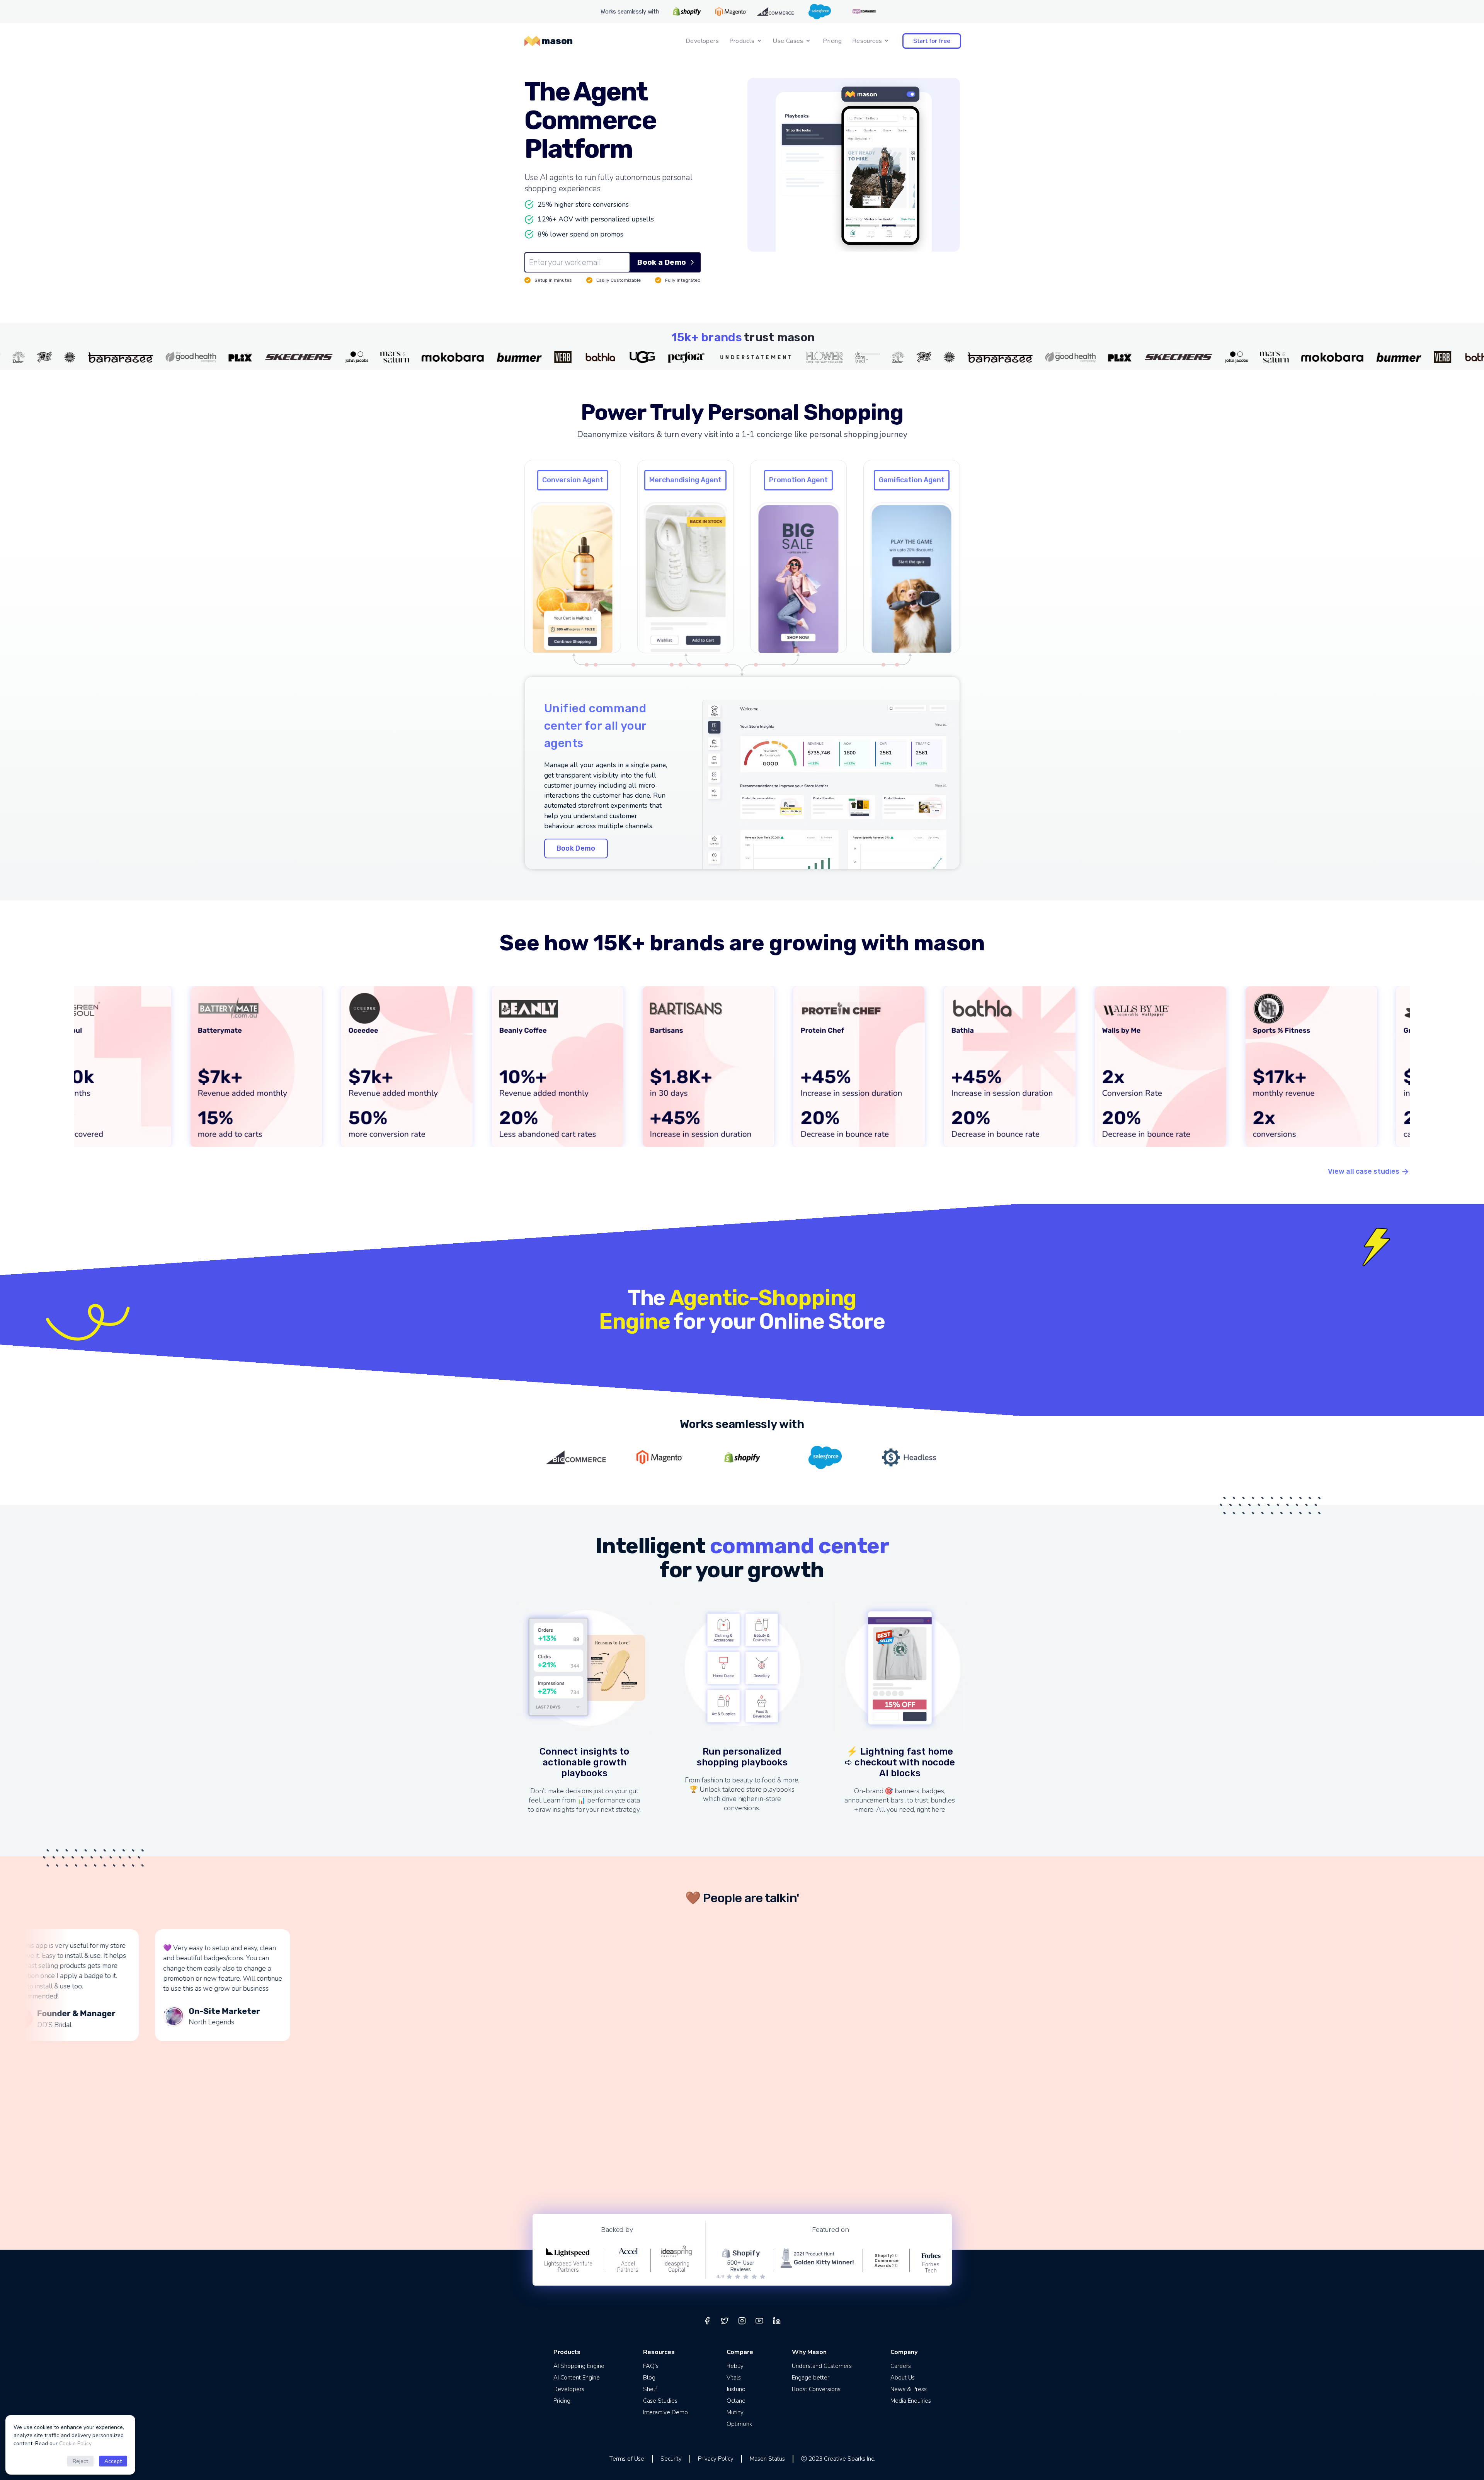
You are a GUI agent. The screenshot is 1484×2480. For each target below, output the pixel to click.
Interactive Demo (665, 2412)
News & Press (909, 2389)
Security (671, 2459)
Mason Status (767, 2459)
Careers (901, 2366)
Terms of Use (627, 2459)
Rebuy (735, 2366)
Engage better (811, 2378)
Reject (80, 2461)
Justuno (736, 2389)
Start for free (932, 41)
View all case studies (1364, 1171)
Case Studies (660, 2401)
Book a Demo (662, 262)
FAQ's (651, 2366)
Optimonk (739, 2424)
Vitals (734, 2378)
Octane (736, 2401)
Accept (113, 2461)
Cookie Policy (75, 2443)
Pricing (832, 41)
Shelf (650, 2389)
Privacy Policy (716, 2459)
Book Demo (576, 848)
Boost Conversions (816, 2389)
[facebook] (707, 2321)
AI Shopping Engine (579, 2366)
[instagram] (742, 2321)
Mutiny (735, 2412)
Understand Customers (822, 2366)
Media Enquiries (911, 2401)
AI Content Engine (577, 2378)
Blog (649, 2378)
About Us (903, 2378)
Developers (702, 41)
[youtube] (759, 2321)
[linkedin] (777, 2321)
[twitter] (725, 2321)
